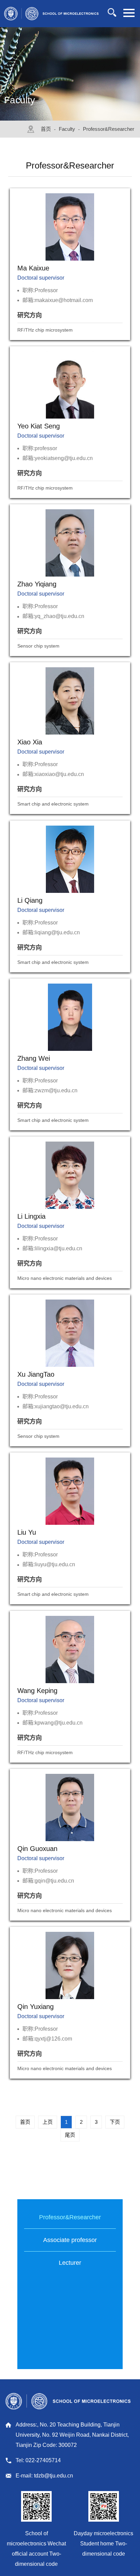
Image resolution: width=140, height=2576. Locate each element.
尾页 (70, 2135)
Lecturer (70, 2263)
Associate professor (70, 2240)
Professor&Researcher (109, 129)
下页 (115, 2122)
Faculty (67, 129)
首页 (46, 129)
